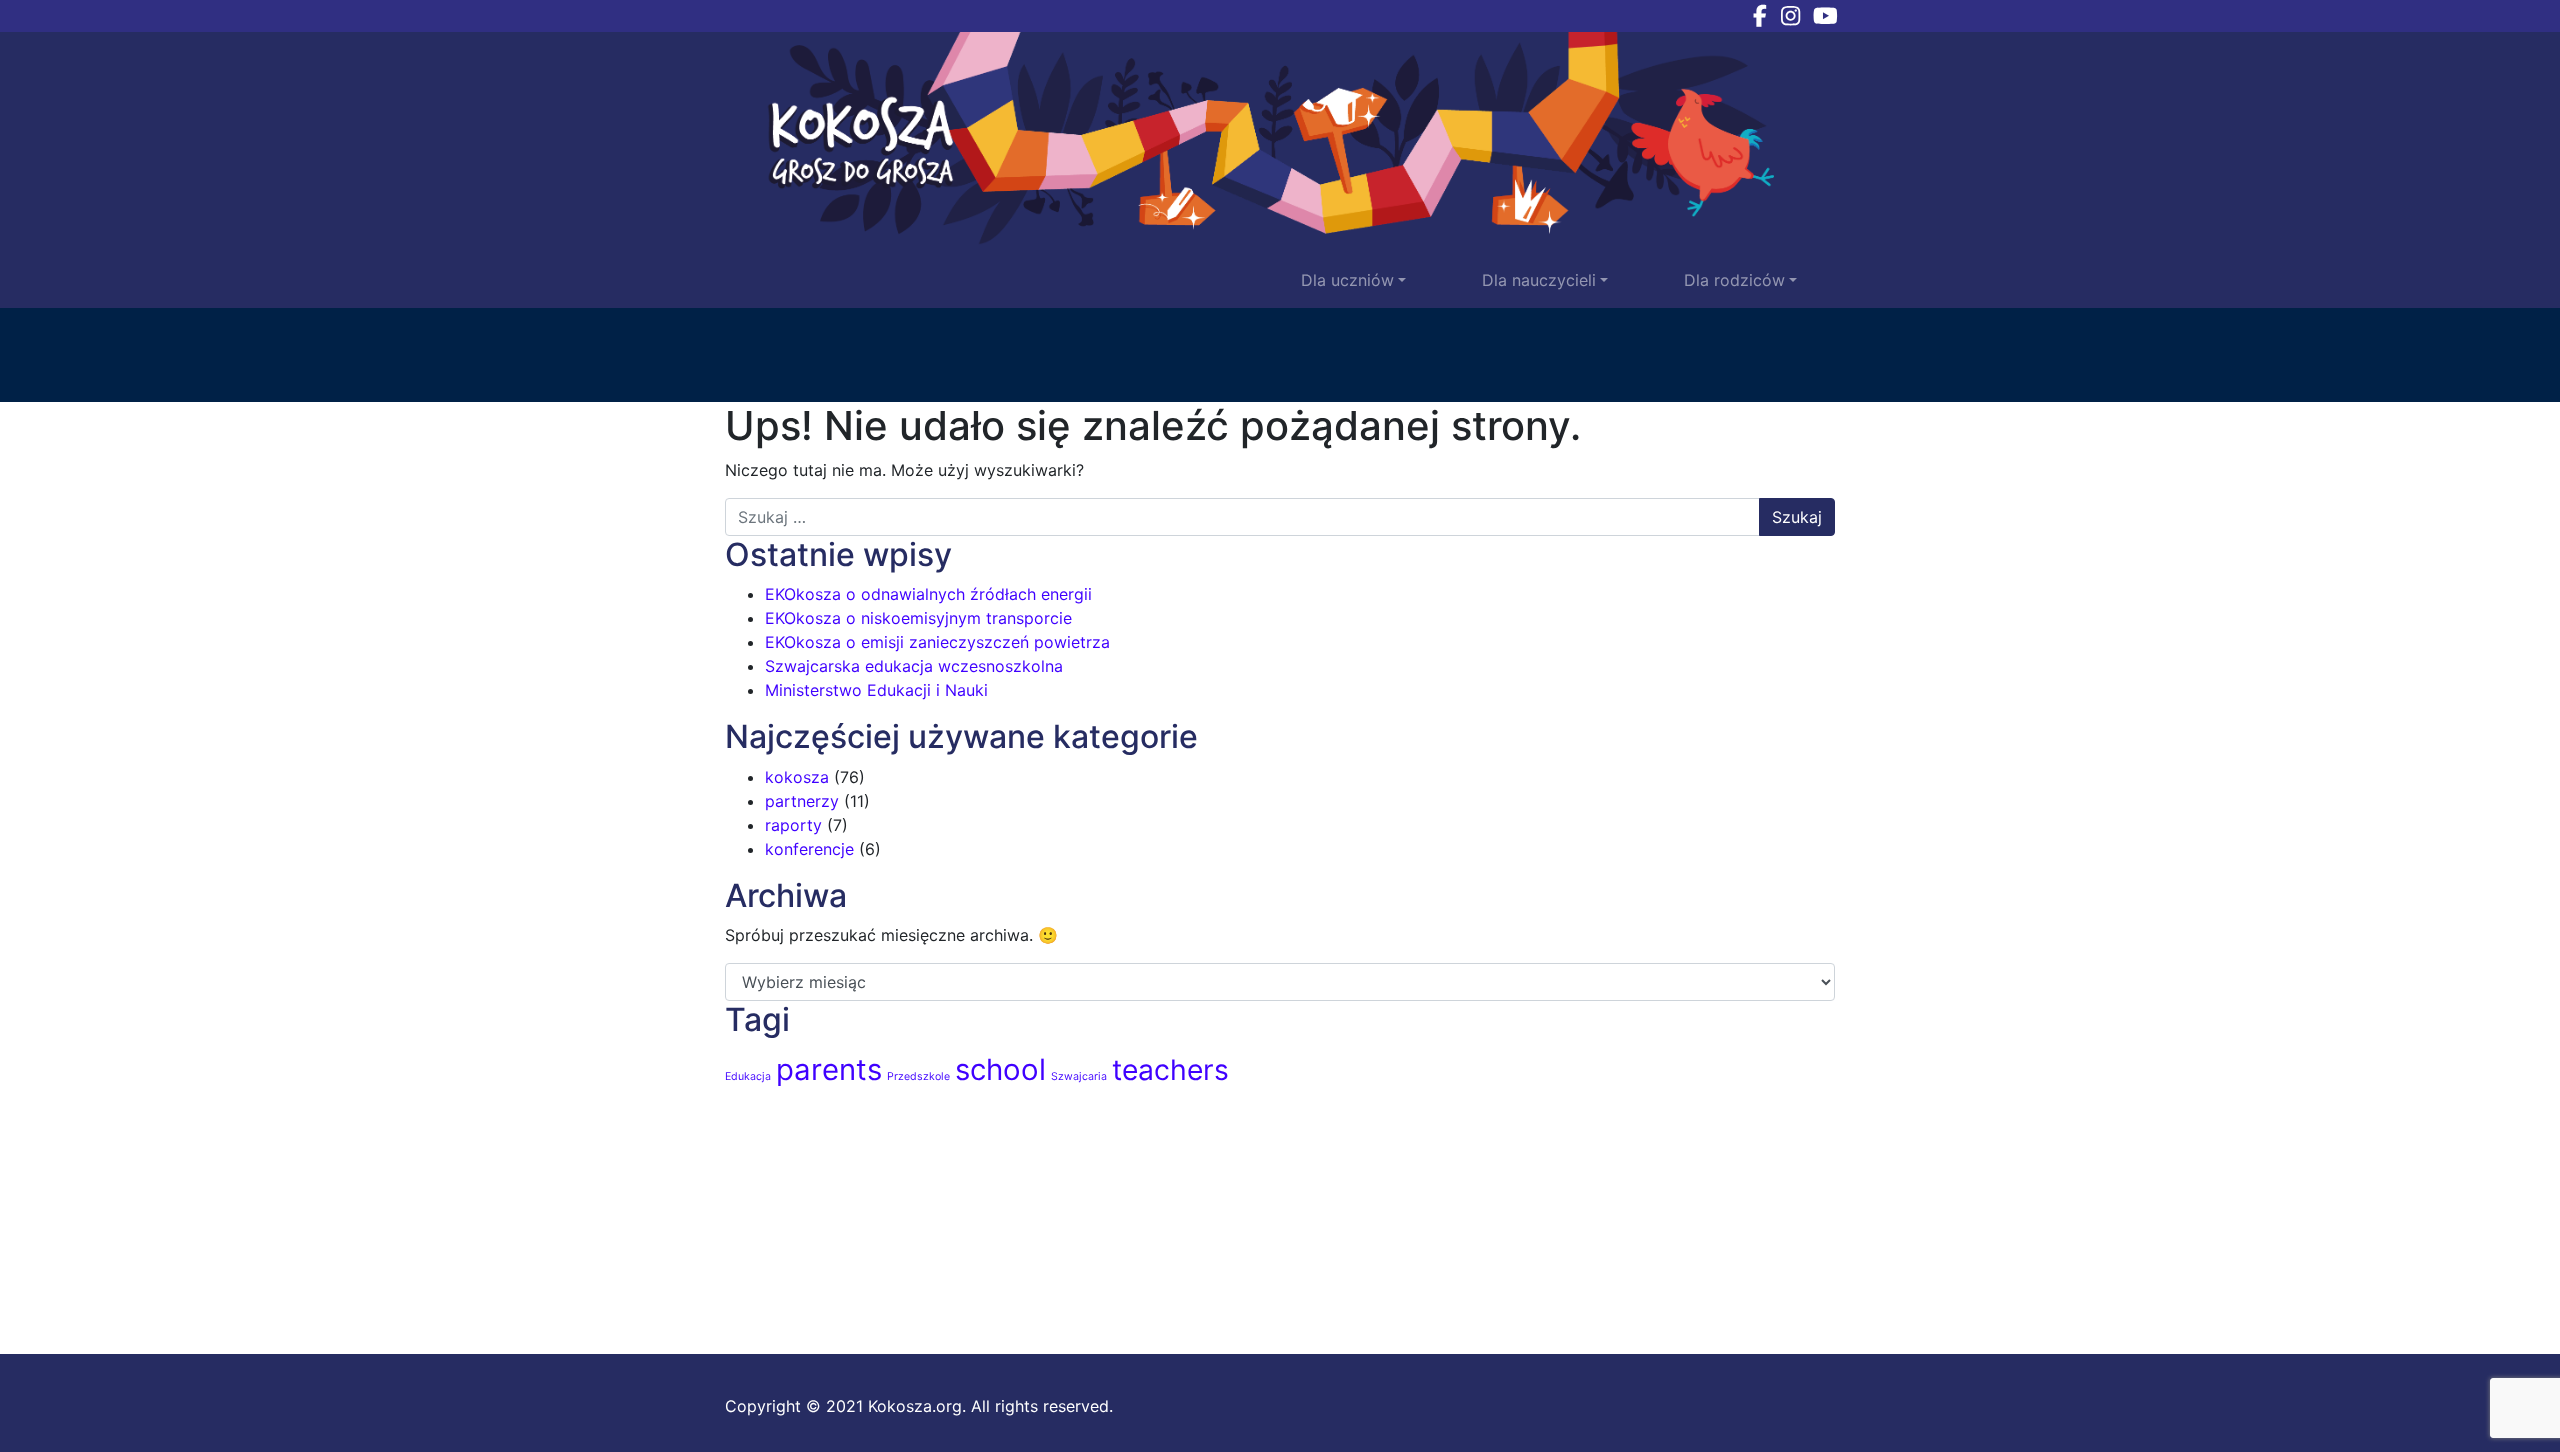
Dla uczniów (1347, 280)
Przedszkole (918, 1076)
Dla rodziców (1734, 280)
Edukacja (748, 1076)
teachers (1170, 1070)
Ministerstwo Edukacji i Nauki (876, 690)
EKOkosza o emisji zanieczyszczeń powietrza (937, 642)
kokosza (797, 777)
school (1000, 1069)
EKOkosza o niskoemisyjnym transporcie (918, 618)
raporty (793, 825)
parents (829, 1069)
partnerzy (802, 801)
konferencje (809, 849)
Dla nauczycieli (1539, 280)
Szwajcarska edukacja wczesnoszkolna (914, 666)
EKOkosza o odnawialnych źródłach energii (928, 594)
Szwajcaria (1079, 1076)
